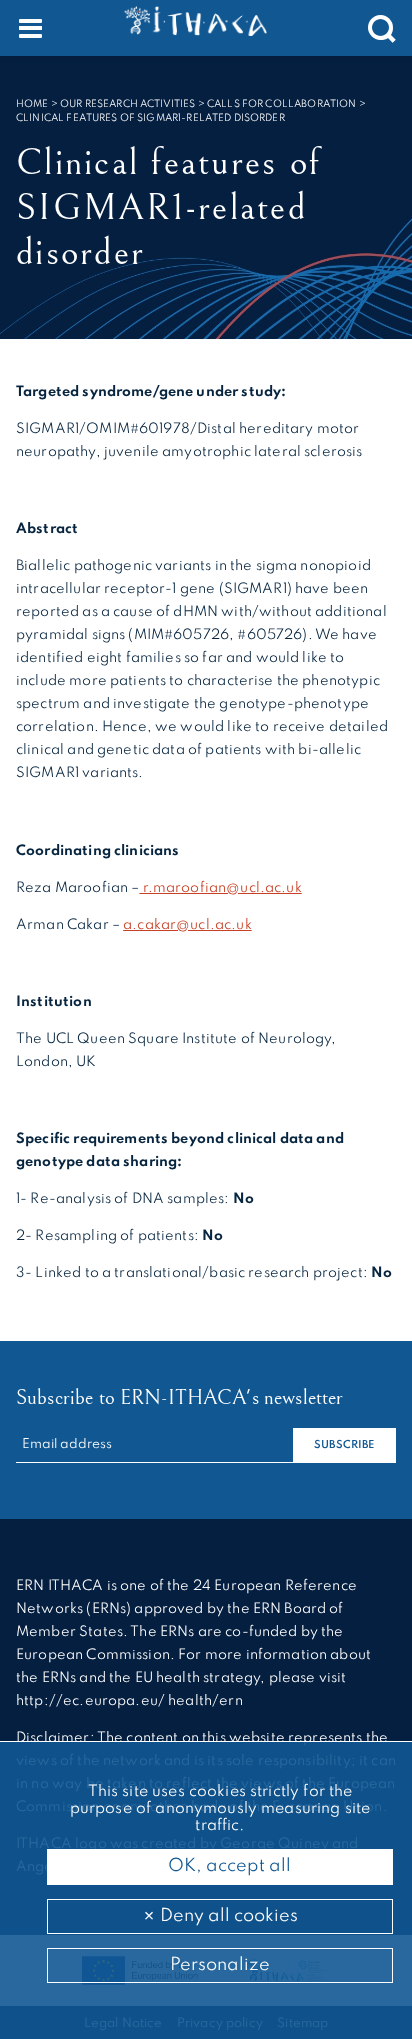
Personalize (220, 1965)
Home (32, 104)
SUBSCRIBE (344, 1445)
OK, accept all (227, 1866)
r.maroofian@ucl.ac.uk (220, 888)
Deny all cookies (227, 1916)
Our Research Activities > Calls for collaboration (208, 104)
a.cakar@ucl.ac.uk (187, 925)
